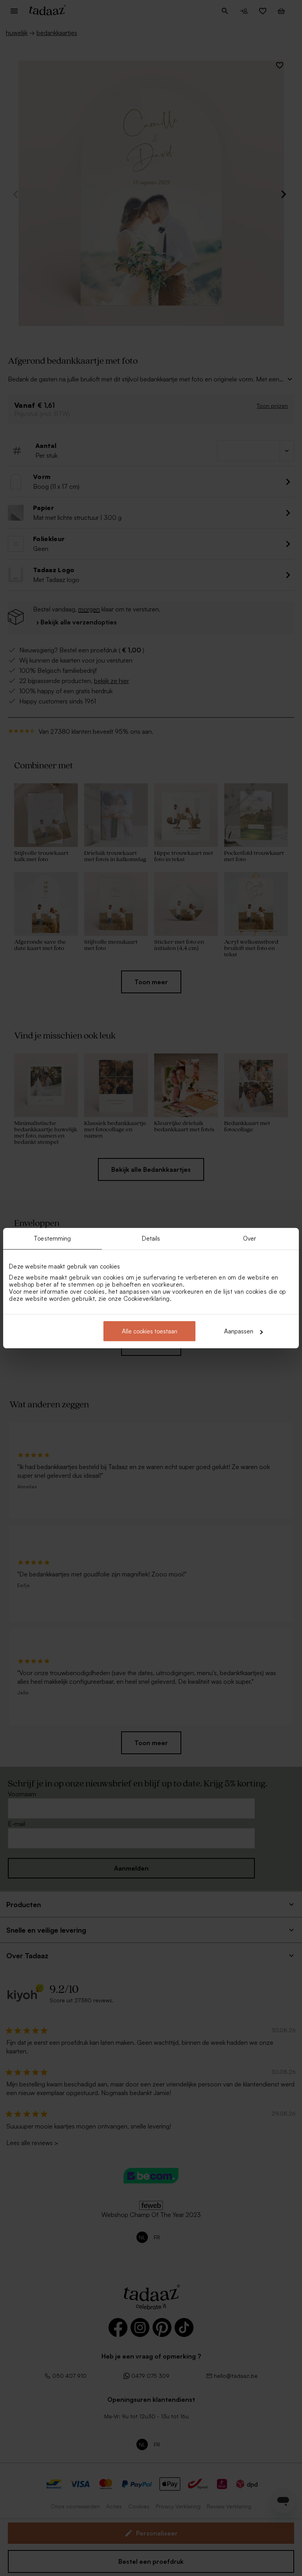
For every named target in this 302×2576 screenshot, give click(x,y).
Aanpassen (239, 1331)
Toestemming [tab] (52, 1238)
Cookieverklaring (147, 1299)
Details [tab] (151, 1238)
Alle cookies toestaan (150, 1331)
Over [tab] (250, 1238)
